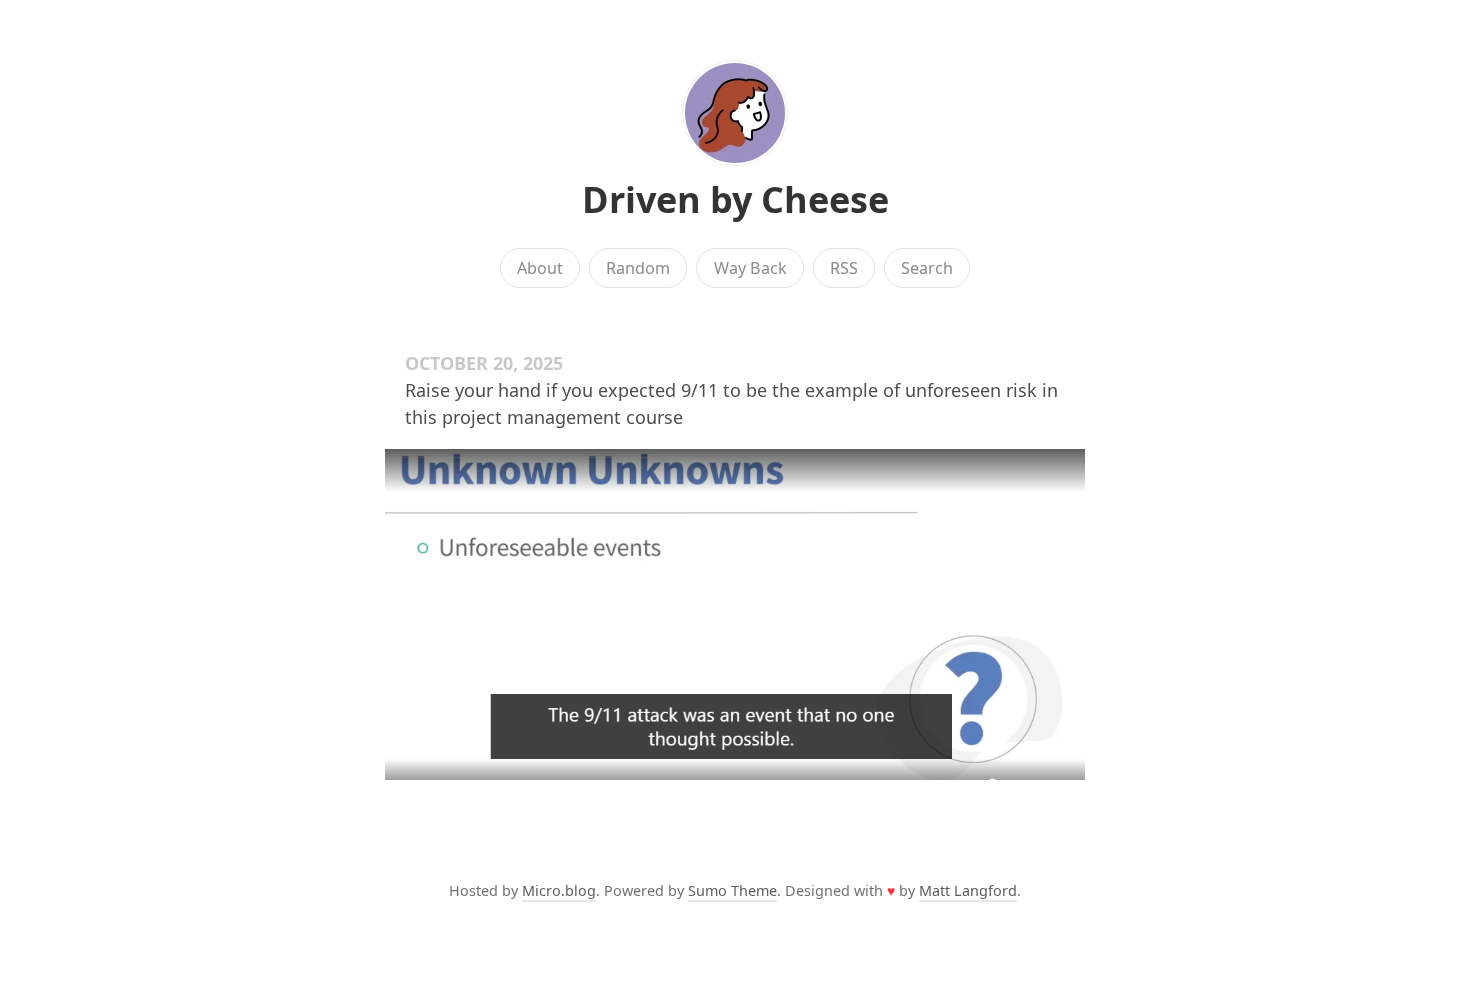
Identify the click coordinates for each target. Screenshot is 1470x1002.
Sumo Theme (732, 890)
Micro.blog (559, 890)
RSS (844, 268)
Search (927, 268)
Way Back (750, 268)
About (540, 268)
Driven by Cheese (735, 199)
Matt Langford (968, 890)
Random (638, 268)
